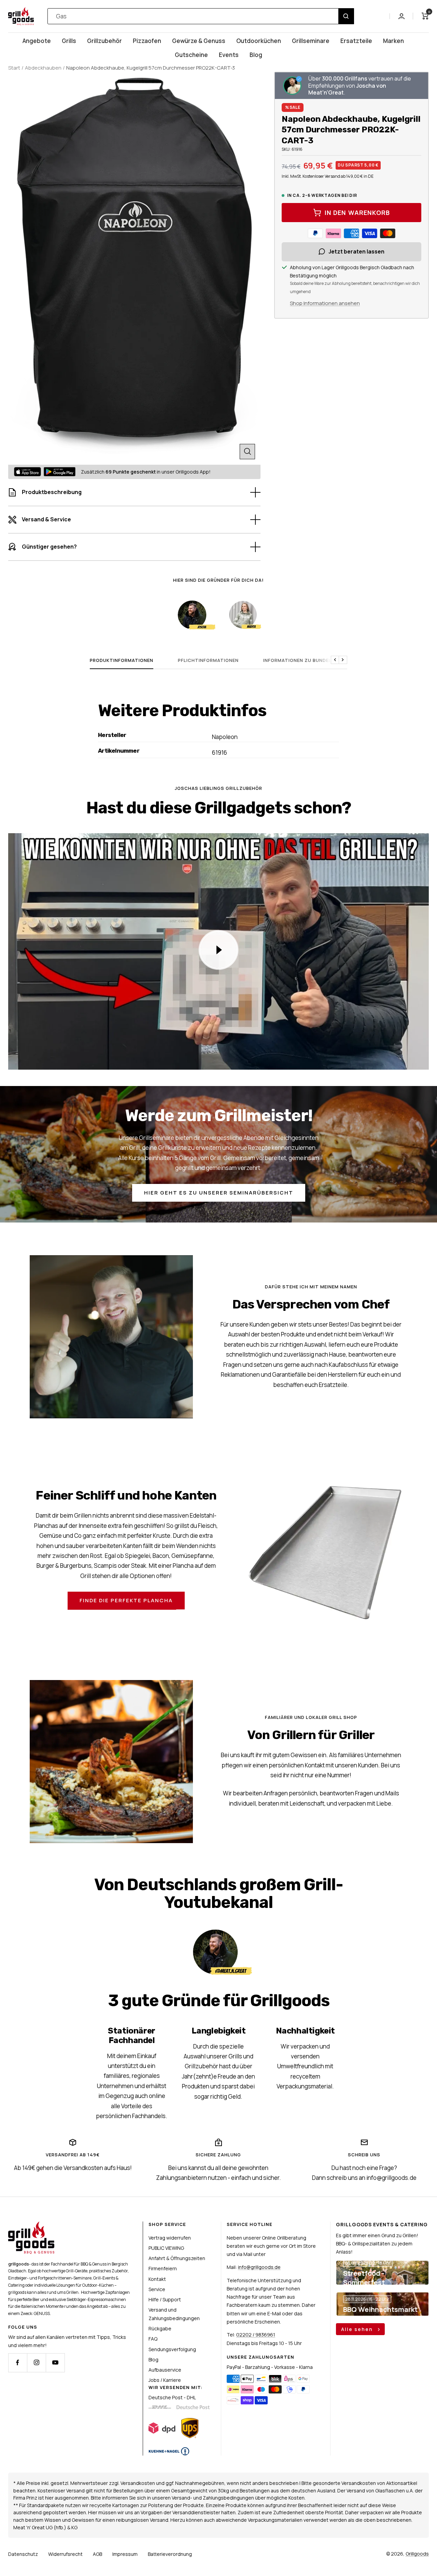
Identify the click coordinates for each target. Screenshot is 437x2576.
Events (229, 55)
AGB (97, 2554)
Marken (393, 41)
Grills (69, 41)
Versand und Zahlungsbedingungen (174, 2314)
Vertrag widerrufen (170, 2238)
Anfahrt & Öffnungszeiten (177, 2258)
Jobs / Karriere (165, 2380)
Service (157, 2289)
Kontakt (157, 2279)
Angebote (37, 41)
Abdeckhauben (43, 68)
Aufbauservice (165, 2370)
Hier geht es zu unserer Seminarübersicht (219, 1193)
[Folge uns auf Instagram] (36, 2363)
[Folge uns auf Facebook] (18, 2363)
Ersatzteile (356, 41)
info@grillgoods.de (259, 2267)
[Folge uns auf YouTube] (55, 2363)
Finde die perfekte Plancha (126, 1600)
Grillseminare (311, 41)
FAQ (153, 2339)
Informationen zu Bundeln (299, 660)
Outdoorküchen (259, 41)
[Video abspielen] (218, 950)
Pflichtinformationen (208, 660)
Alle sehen (358, 2329)
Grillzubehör (104, 41)
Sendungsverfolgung (172, 2349)
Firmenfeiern (163, 2268)
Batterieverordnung (170, 2554)
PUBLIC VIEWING (166, 2248)
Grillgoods (417, 2554)
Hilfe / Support (165, 2299)
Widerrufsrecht (65, 2554)
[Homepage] (31, 2225)
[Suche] (346, 16)
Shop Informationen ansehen (325, 303)
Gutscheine (191, 55)
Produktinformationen (122, 660)
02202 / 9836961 (256, 2335)
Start (14, 68)
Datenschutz (23, 2554)
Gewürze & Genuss (199, 41)
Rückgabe (160, 2328)
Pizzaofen (147, 41)
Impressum (125, 2554)
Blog (256, 55)
